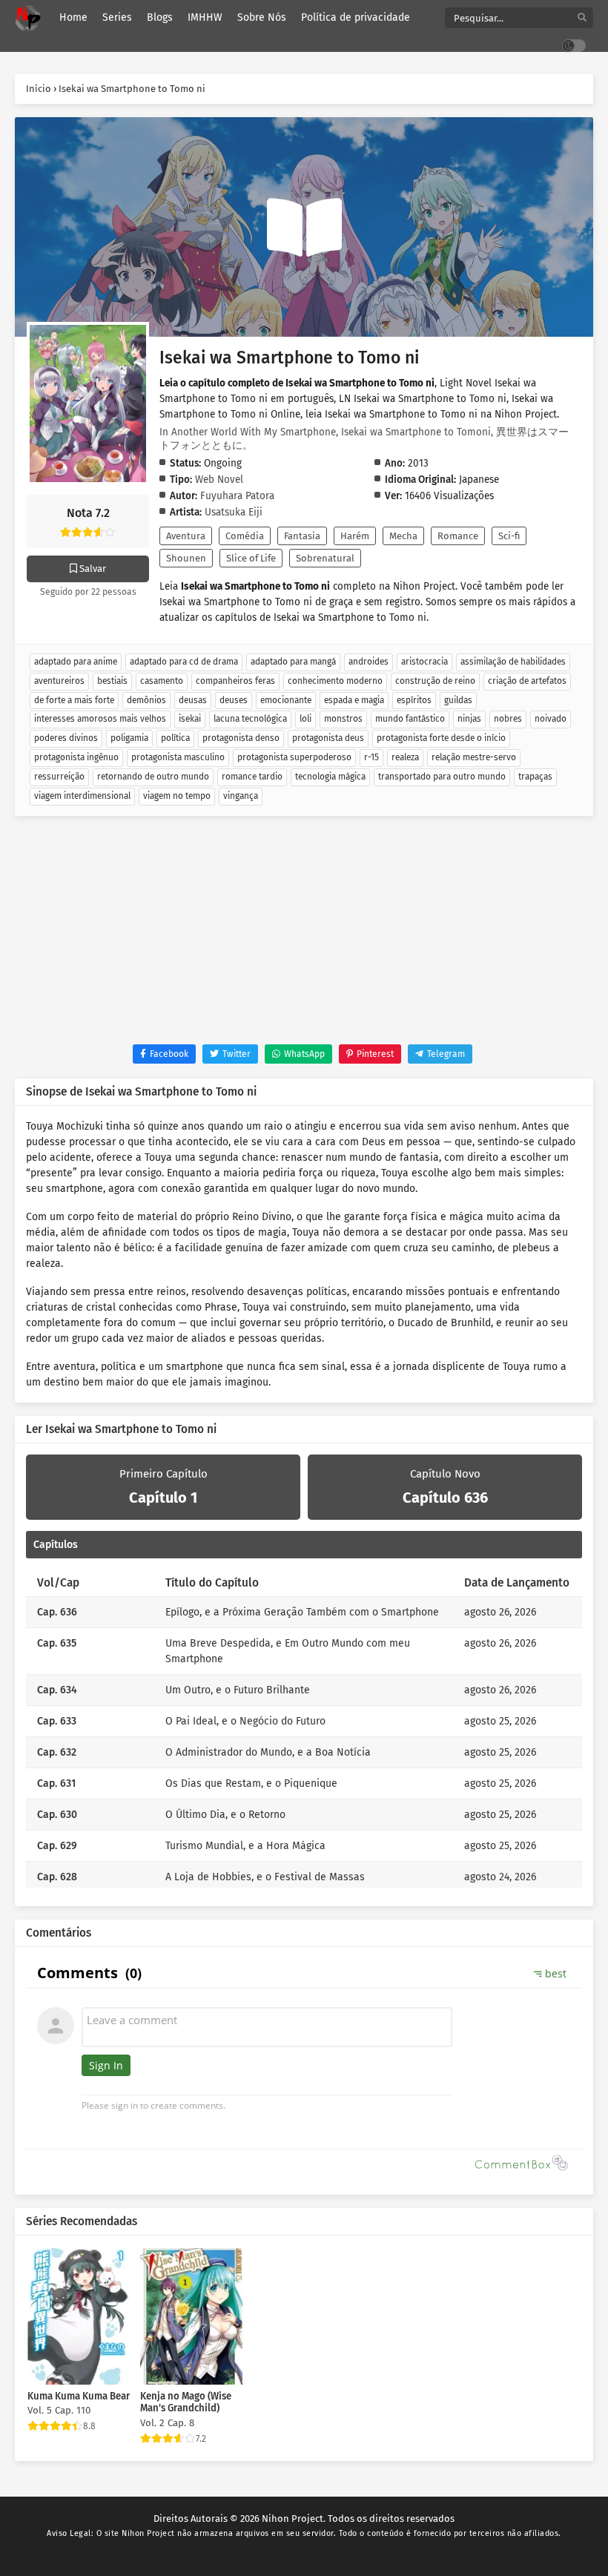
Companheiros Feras (235, 681)
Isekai (190, 719)
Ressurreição (59, 777)
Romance (458, 536)
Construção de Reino (435, 681)
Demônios (146, 700)
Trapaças (535, 777)
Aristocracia (424, 662)
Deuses (234, 700)
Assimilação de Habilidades (513, 662)
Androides (369, 662)
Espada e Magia (354, 700)
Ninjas (469, 719)
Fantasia (302, 536)
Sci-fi (509, 536)
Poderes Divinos (66, 738)
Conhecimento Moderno (335, 681)
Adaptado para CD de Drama (184, 662)
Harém (355, 536)
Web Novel (219, 480)
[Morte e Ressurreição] (304, 228)
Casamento (162, 681)
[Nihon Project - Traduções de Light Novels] (28, 18)
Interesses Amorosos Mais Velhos (100, 719)
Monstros (343, 719)
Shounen (186, 558)
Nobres (508, 719)
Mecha (403, 536)
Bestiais (112, 681)
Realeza (405, 757)
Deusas (193, 700)
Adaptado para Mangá (293, 662)
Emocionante (286, 700)
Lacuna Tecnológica (250, 719)
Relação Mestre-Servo (474, 757)
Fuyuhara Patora (237, 496)
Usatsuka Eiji (234, 512)
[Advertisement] (304, 933)
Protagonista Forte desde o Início (441, 738)
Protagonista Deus (328, 738)
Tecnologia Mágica (330, 777)
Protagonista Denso (241, 738)
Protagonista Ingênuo (76, 757)
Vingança (241, 796)
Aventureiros (59, 681)
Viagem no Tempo (177, 796)
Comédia (245, 536)
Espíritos (414, 700)
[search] (582, 18)
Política (175, 738)
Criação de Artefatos (527, 681)
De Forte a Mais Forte (74, 700)
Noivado (551, 719)
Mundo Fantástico (410, 719)
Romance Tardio (252, 777)
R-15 (371, 757)
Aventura (186, 536)
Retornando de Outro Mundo (153, 777)
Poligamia (129, 738)
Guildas (458, 700)
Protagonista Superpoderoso (294, 757)
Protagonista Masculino (178, 757)
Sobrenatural (325, 558)
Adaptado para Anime (76, 662)
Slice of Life (251, 558)
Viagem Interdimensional (82, 796)
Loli (305, 719)
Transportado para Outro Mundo (442, 777)
